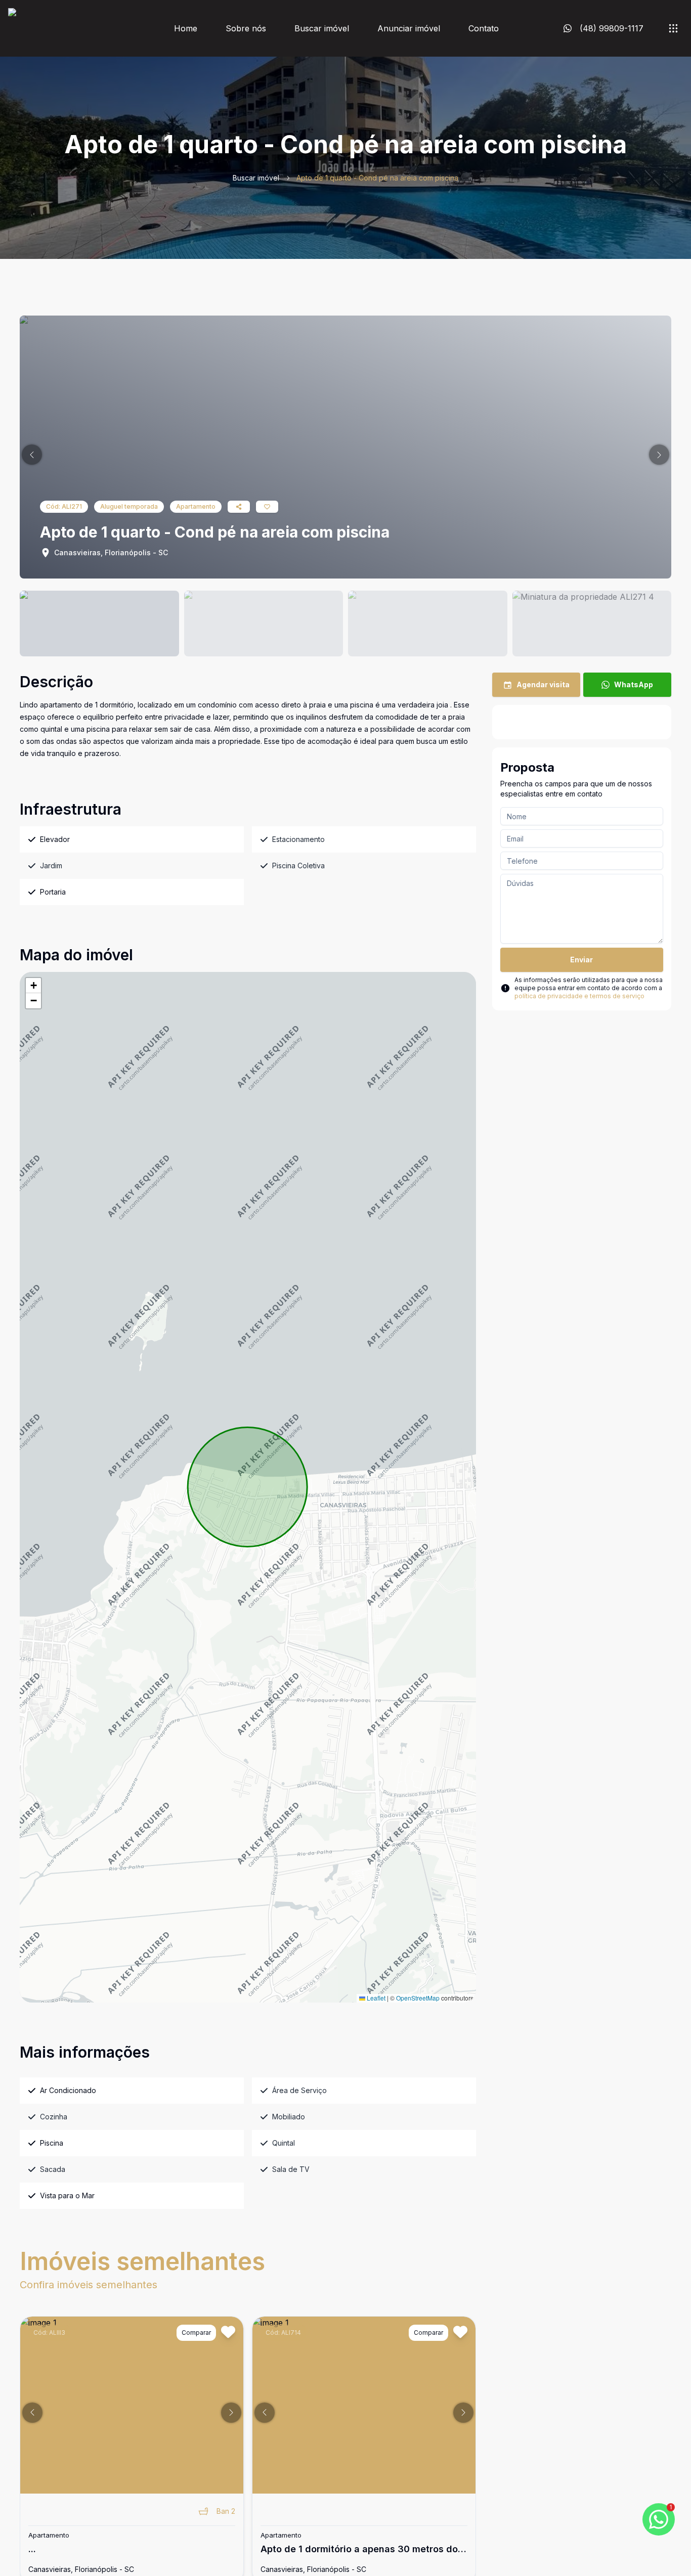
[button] (32, 455)
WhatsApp (634, 684)
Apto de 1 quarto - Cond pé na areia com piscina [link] (377, 178)
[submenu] (673, 28)
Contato (484, 28)
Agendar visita (543, 684)
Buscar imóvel (322, 28)
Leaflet (375, 1998)
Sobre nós (246, 28)
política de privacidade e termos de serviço (579, 996)
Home (186, 28)
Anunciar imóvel (409, 28)
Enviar (581, 960)
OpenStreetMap (418, 1998)
